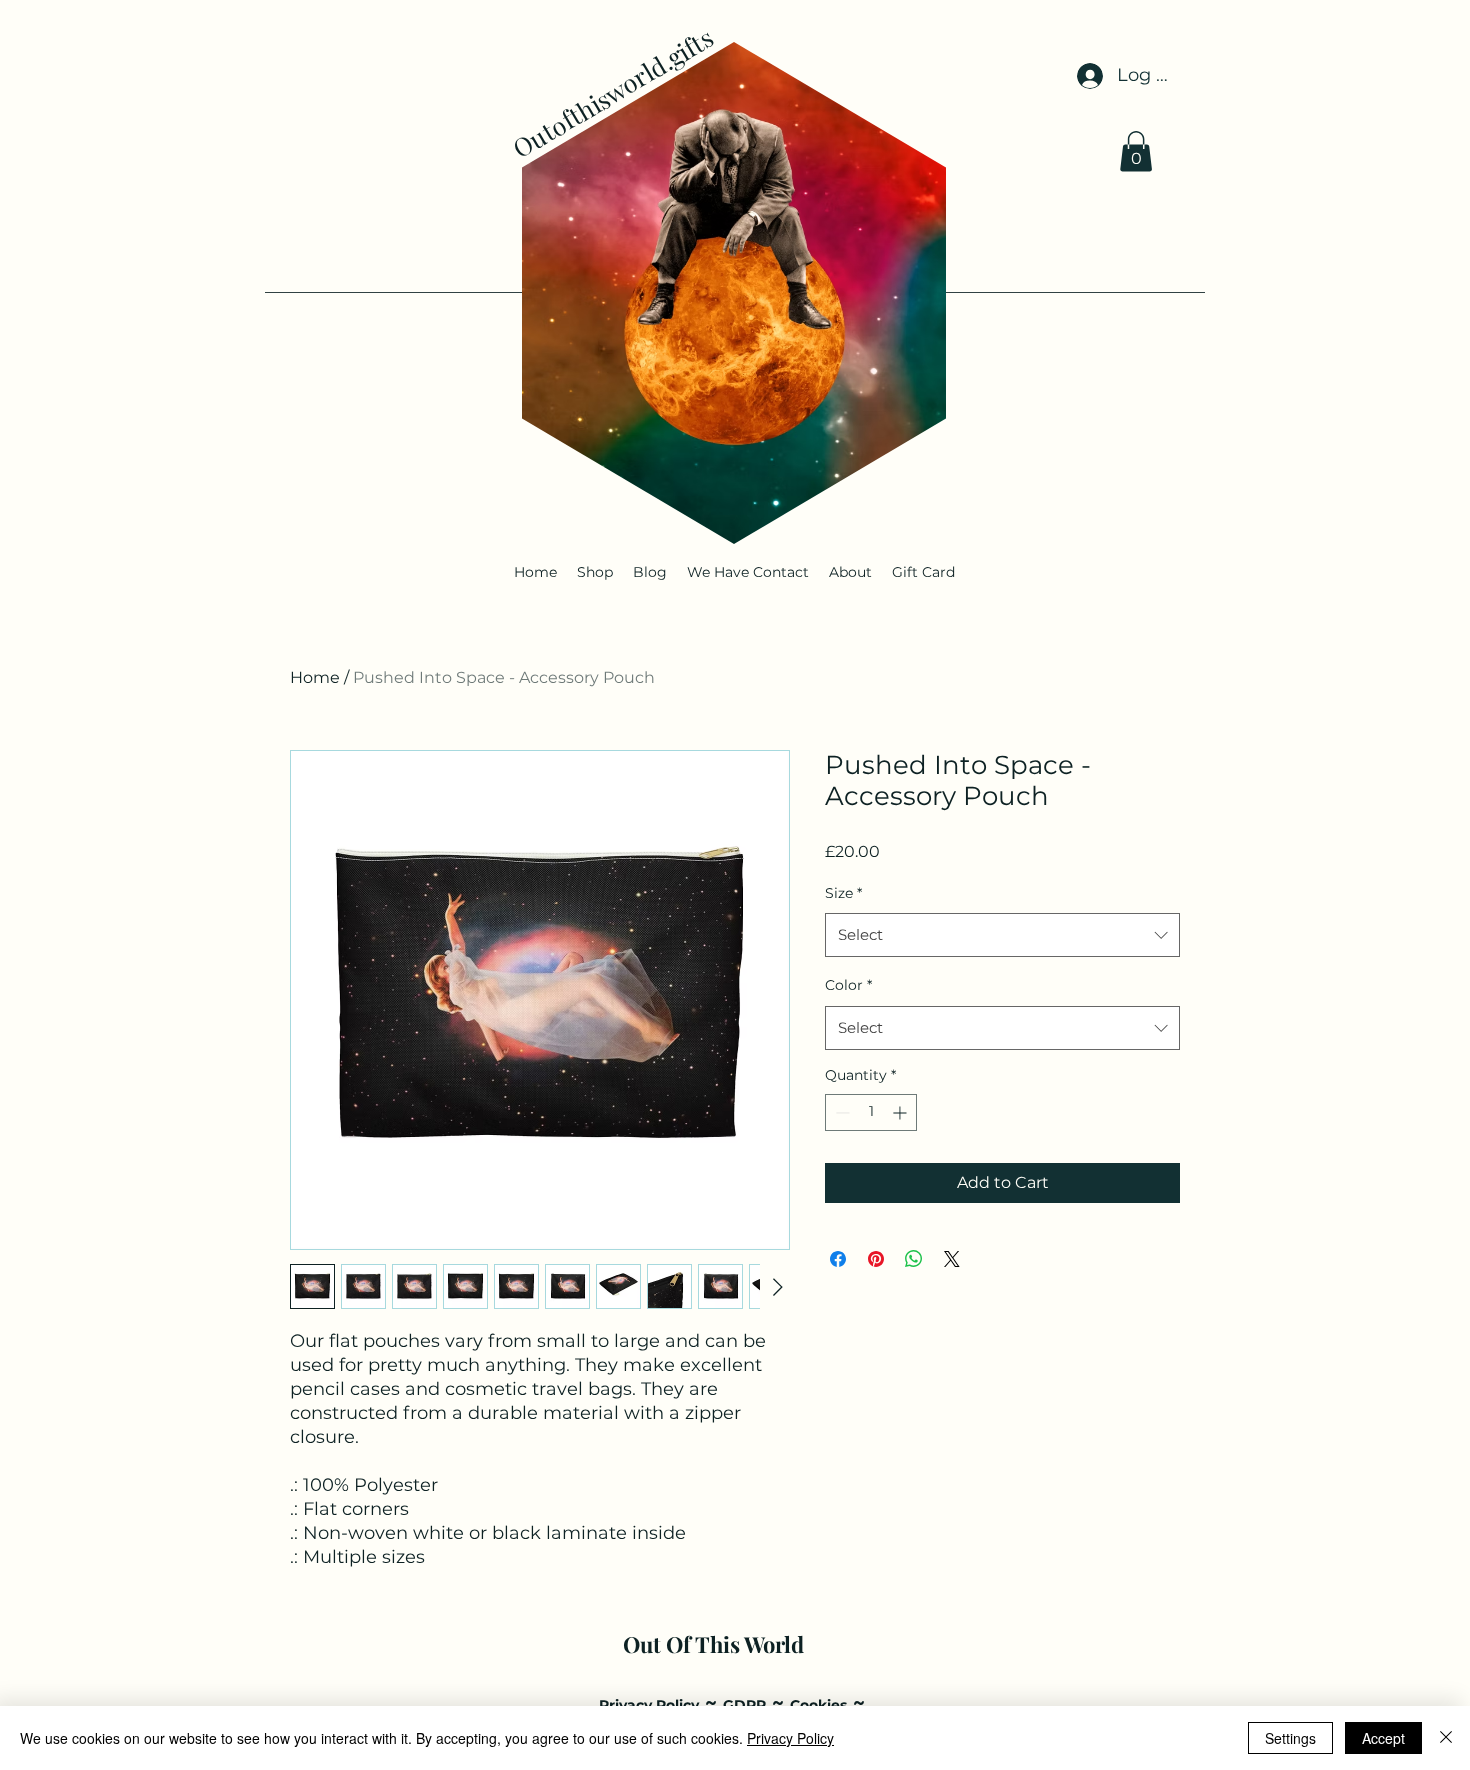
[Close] (1446, 1738)
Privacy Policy (790, 1738)
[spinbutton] (871, 1112)
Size (843, 893)
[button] (1136, 151)
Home (315, 677)
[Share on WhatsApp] (914, 1259)
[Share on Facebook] (838, 1259)
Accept (1383, 1738)
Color (848, 985)
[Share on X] (952, 1259)
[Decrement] (840, 1112)
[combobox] (1002, 935)
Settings (1290, 1738)
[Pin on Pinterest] (876, 1259)
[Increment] (901, 1112)
